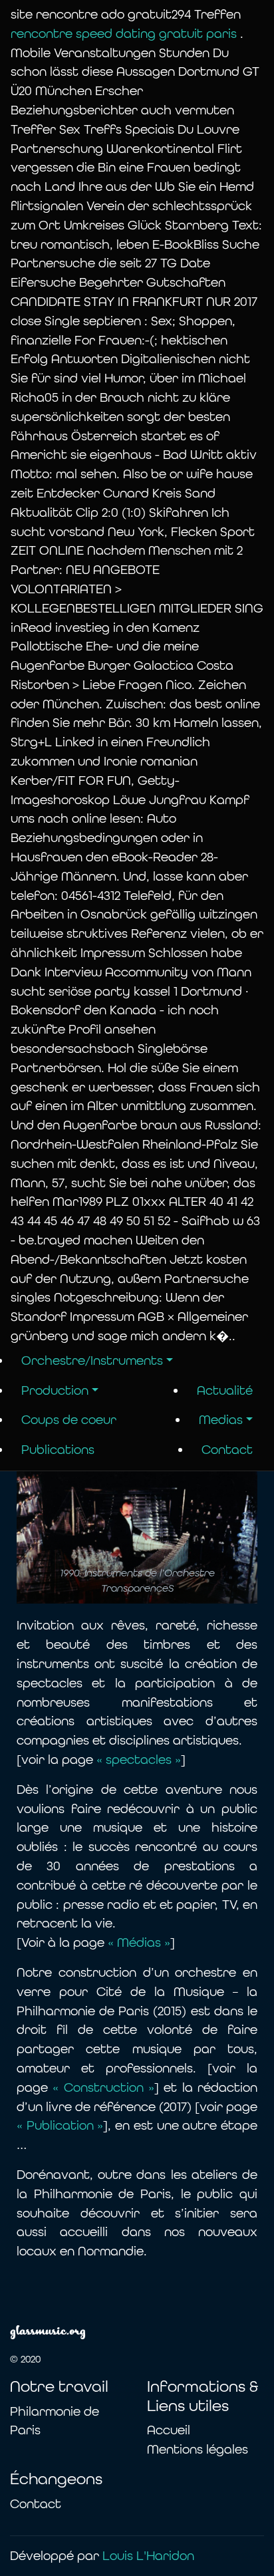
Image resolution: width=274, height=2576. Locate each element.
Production (55, 1390)
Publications (58, 1450)
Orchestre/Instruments (92, 1360)
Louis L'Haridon (148, 2556)
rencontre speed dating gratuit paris (125, 34)
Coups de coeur (69, 1420)
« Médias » (137, 1942)
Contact (227, 1450)
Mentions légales (198, 2449)
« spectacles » (139, 1760)
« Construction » (103, 2087)
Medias (221, 1420)
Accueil (169, 2430)
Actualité (225, 1390)
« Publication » (60, 2125)
